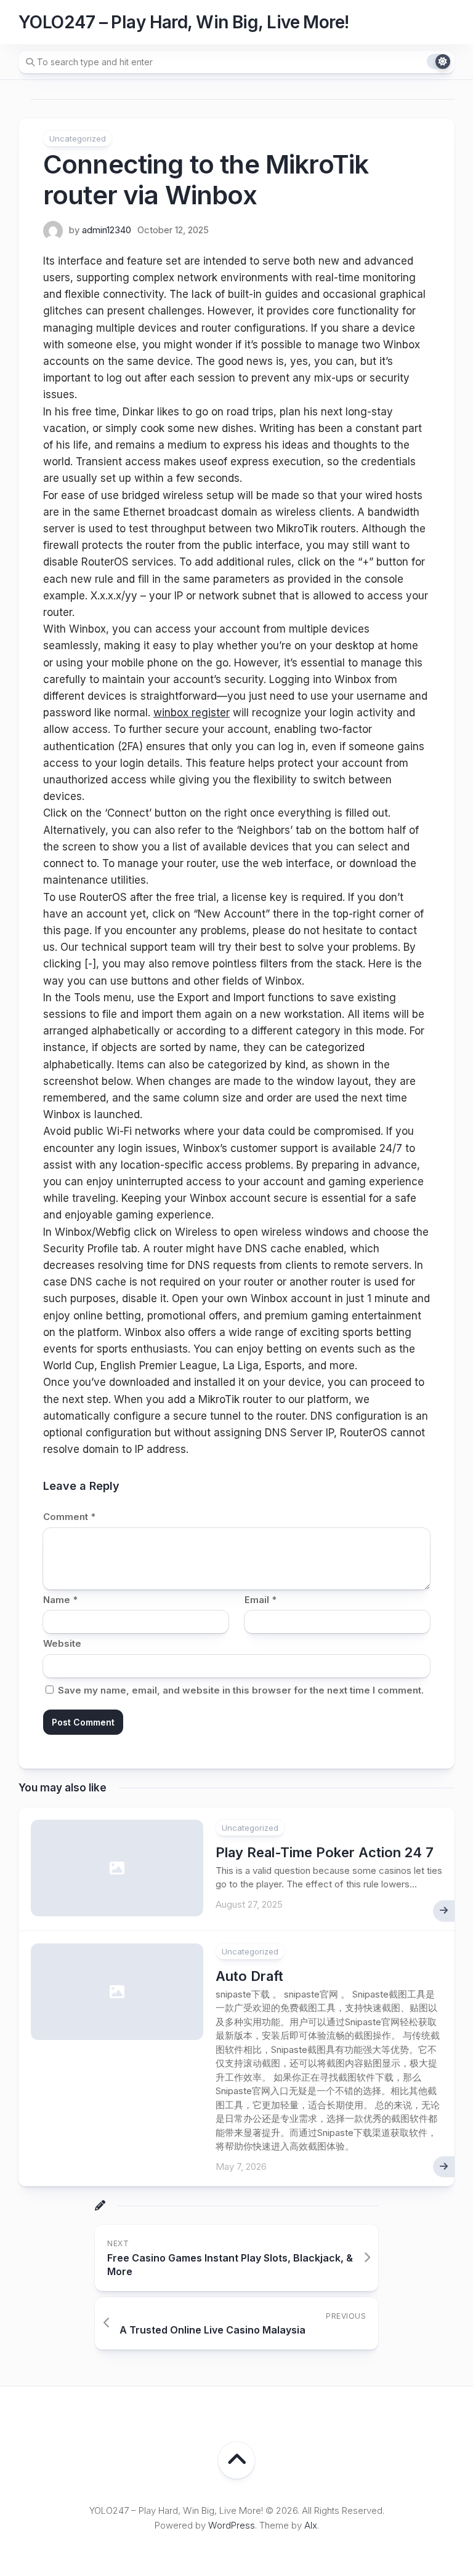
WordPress (232, 2525)
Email (261, 1600)
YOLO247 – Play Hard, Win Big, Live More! (184, 22)
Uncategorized (78, 138)
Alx (311, 2525)
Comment (69, 1517)
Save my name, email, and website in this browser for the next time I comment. (241, 1690)
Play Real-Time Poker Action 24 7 (325, 1852)
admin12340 (107, 230)
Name (60, 1600)
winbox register (192, 713)
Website (62, 1643)
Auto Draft (249, 1976)
